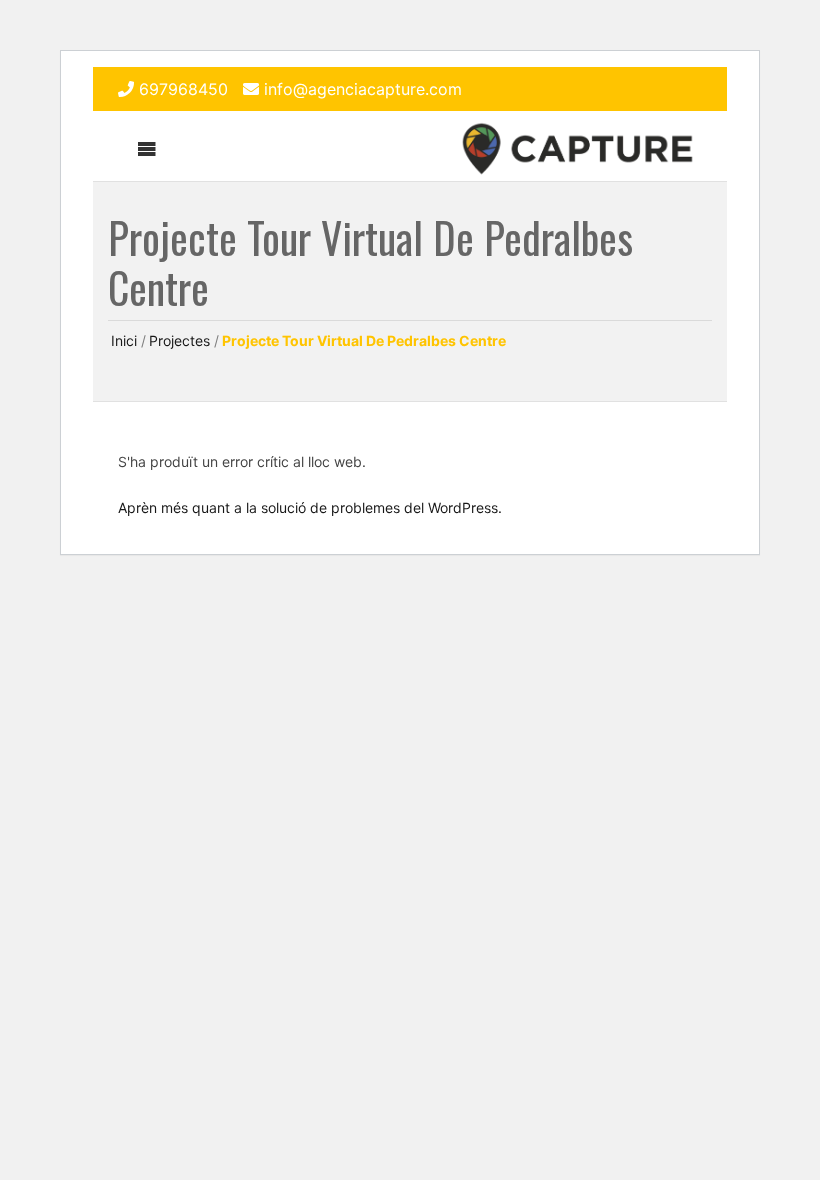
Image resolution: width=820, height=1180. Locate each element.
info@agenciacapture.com (363, 89)
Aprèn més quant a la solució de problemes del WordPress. (310, 507)
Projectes (179, 340)
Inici (124, 340)
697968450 (183, 89)
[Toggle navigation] (147, 149)
